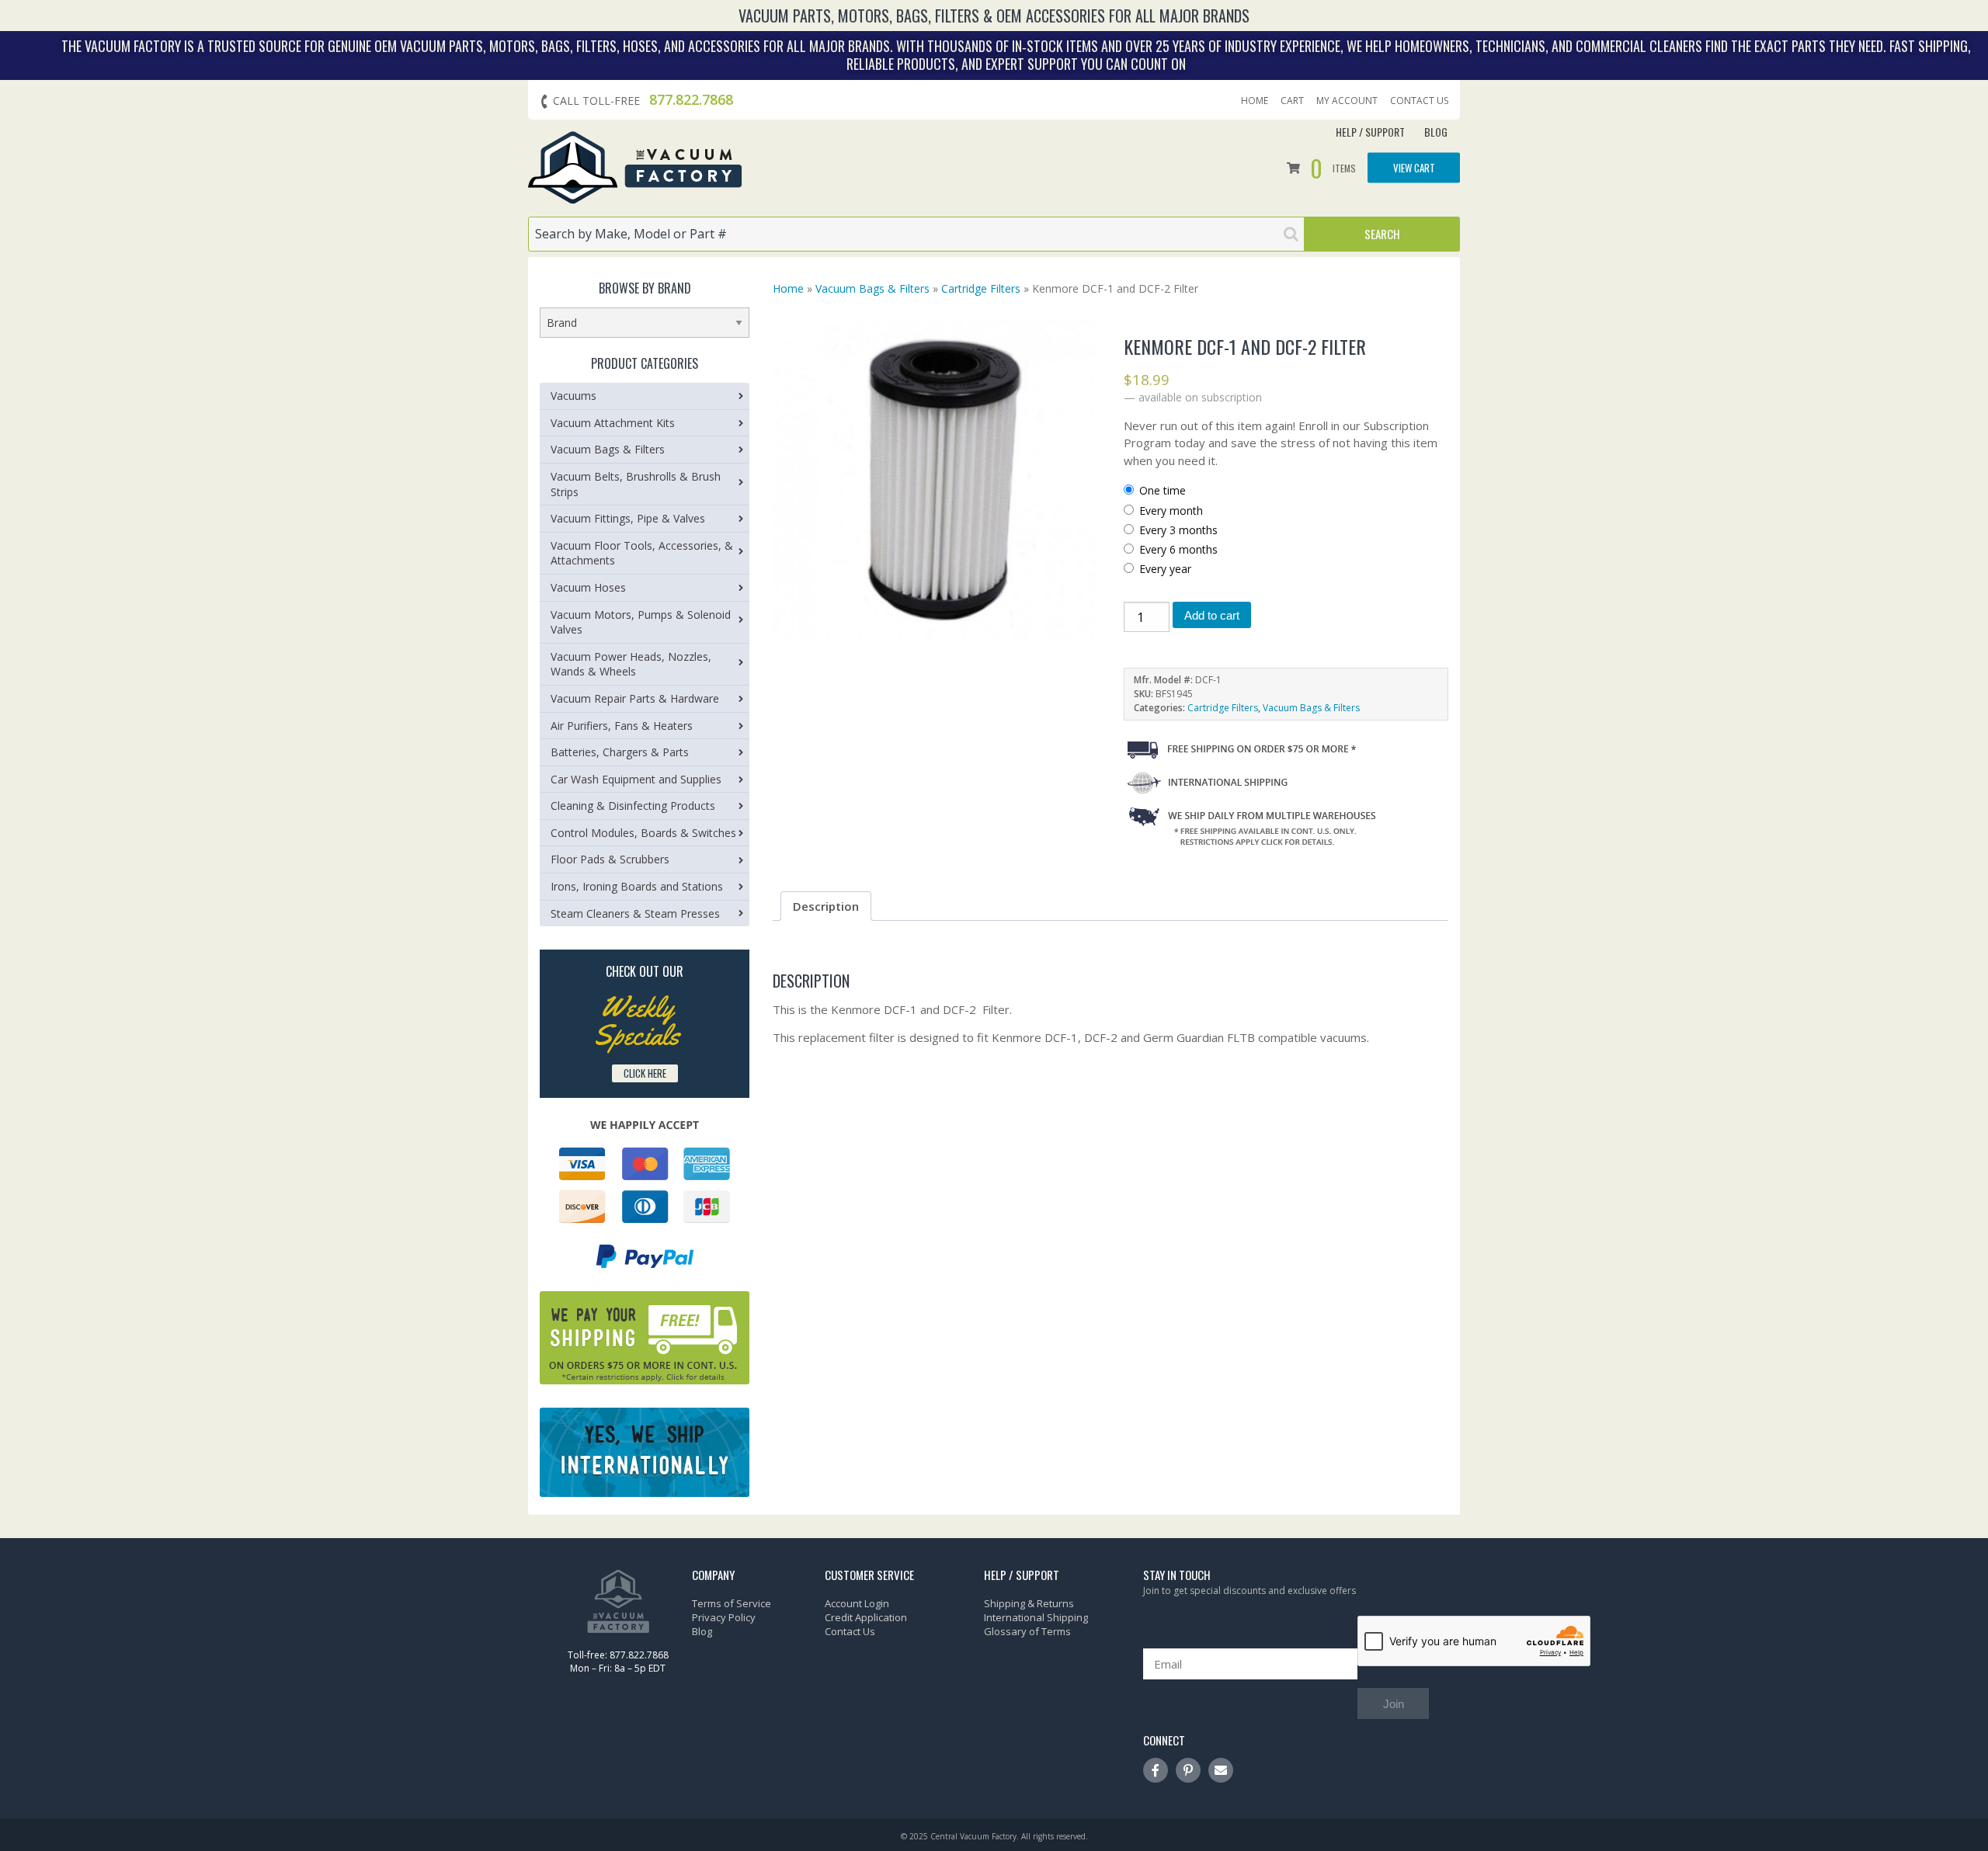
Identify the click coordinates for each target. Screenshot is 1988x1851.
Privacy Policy (724, 1617)
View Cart (1414, 168)
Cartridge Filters (981, 288)
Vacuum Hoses (588, 587)
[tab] (826, 906)
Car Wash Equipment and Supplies (636, 779)
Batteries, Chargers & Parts (620, 752)
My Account (1347, 101)
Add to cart (1212, 615)
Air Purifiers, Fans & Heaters (622, 726)
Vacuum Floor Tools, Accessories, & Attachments (642, 553)
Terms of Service (732, 1603)
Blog (1436, 132)
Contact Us (1419, 101)
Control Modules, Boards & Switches (643, 833)
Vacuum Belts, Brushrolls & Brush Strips (636, 484)
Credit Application (866, 1617)
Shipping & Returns (1029, 1603)
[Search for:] (916, 234)
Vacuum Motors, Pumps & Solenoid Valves (641, 622)
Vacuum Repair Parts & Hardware (635, 698)
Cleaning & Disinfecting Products (633, 806)
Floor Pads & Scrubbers (610, 859)
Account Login (857, 1603)
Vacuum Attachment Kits (613, 423)
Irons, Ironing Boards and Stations (637, 886)
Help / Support (1370, 132)
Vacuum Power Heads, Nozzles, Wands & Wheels (631, 664)
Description (826, 906)
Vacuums (573, 396)
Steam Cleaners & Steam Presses (635, 913)
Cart (1292, 101)
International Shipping (1036, 1617)
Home (1255, 101)
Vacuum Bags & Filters (872, 288)
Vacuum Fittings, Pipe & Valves (628, 518)
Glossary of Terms (1027, 1631)
